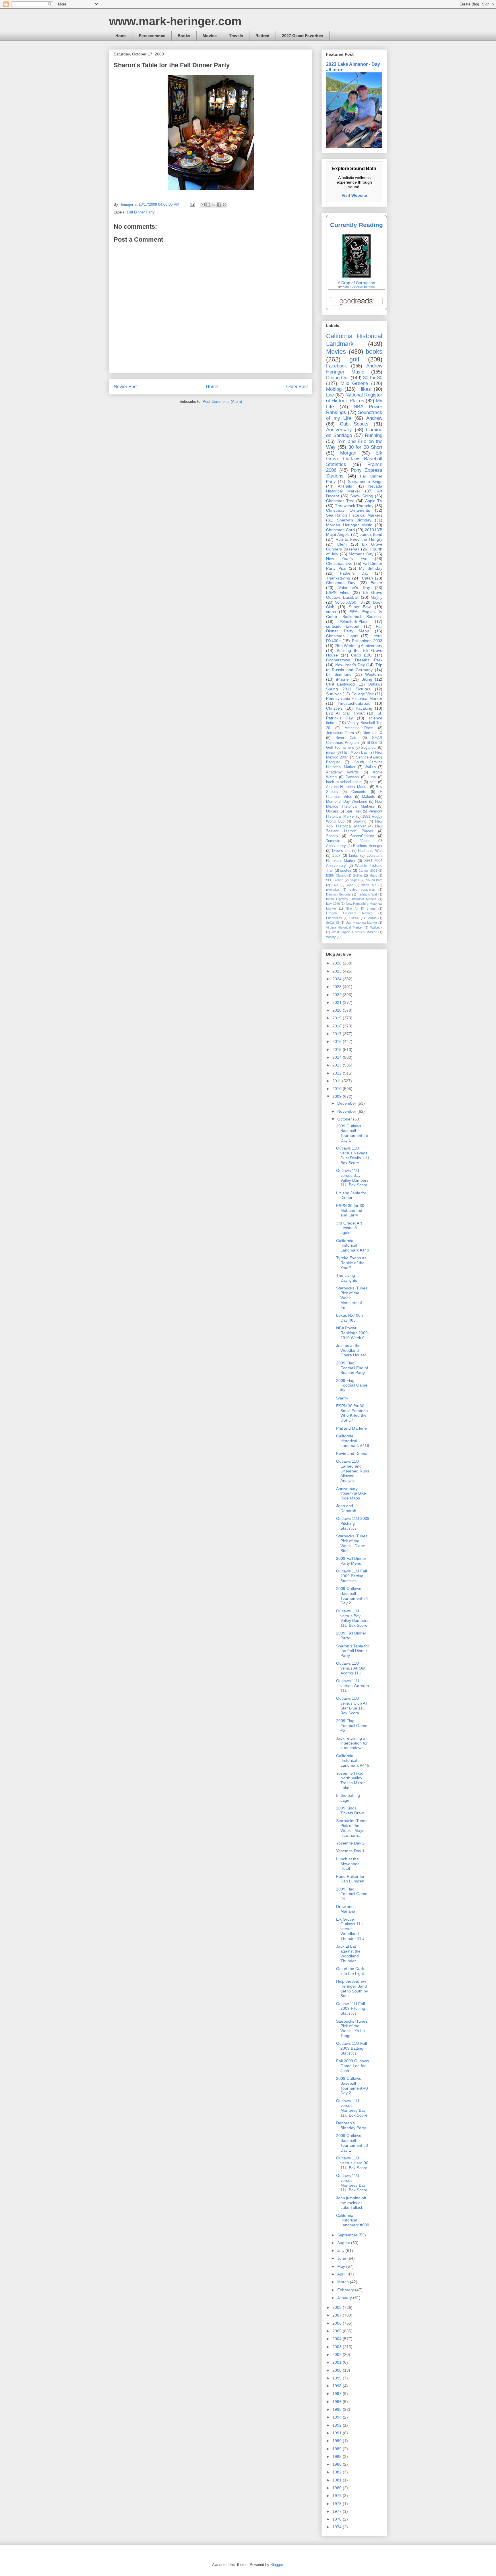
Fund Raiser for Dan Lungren (350, 1879)
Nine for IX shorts (361, 908)
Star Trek (353, 811)
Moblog (334, 389)
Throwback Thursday (354, 506)
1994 (338, 2417)
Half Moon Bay (355, 752)
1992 (338, 2425)
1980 (338, 2488)
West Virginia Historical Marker (354, 932)
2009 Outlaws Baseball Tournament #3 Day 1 (352, 2143)
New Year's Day (350, 665)
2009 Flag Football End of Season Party (352, 1368)
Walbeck (376, 927)
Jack (336, 856)
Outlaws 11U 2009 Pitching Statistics (353, 1523)
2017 (338, 1034)
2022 (338, 995)
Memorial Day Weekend (347, 802)
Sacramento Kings (365, 482)
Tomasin (333, 841)
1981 (338, 2480)
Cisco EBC (362, 655)
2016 (338, 1041)
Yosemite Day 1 (350, 1851)
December (347, 1103)
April (342, 2274)
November (347, 1111)
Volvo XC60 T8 (349, 602)
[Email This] (203, 205)
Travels (236, 36)
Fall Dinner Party (141, 212)
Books (184, 36)
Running (374, 435)
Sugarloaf (369, 748)
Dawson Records (338, 894)
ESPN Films (338, 592)
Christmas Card (340, 530)
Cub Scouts (354, 424)
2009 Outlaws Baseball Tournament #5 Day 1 (352, 1133)
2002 (338, 2354)
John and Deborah (346, 1508)
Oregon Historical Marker (349, 913)
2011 (337, 1081)
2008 (338, 2307)
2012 (338, 1073)
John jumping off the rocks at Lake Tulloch (351, 2203)
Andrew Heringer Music (354, 369)
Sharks (332, 836)
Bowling (360, 821)
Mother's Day (361, 554)
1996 (338, 2402)
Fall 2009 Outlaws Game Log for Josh (352, 2066)
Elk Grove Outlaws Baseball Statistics (354, 459)
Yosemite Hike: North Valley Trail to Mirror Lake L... (350, 1780)
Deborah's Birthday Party (351, 2125)
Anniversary (339, 430)
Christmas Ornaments (348, 510)
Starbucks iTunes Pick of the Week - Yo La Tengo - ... (352, 2028)
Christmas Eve (339, 563)
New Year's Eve (347, 559)
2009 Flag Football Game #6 (352, 1385)
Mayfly (376, 597)
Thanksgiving (338, 578)
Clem (342, 544)
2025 (338, 971)
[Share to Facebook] (219, 205)
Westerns (374, 674)
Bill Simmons (339, 674)
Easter (376, 583)
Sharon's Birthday (354, 520)
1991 (338, 2433)
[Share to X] (214, 205)
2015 (338, 1050)
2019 (338, 1018)
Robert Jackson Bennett (359, 287)
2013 (338, 1065)
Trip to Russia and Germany (354, 667)
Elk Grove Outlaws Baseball (354, 595)
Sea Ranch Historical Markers (354, 515)
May (342, 2266)
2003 (338, 2347)
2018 (338, 1026)
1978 (338, 2504)
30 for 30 (373, 378)
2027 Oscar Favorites (303, 36)
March (344, 2282)
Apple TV (374, 501)
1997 (338, 2394)
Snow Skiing (362, 496)
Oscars (332, 811)
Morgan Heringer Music (349, 525)
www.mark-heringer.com (175, 21)
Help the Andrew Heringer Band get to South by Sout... (352, 1988)
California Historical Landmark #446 (353, 1761)
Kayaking (364, 708)
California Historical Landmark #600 (353, 2220)
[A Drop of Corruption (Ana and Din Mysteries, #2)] (356, 276)
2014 (338, 1057)
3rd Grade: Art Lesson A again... (349, 1228)
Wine (350, 885)
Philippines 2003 (367, 641)
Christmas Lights (342, 636)
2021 (338, 1002)
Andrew (374, 418)
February (346, 2290)
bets (373, 782)
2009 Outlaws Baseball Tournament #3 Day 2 (352, 2086)
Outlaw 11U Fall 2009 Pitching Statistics (351, 2009)
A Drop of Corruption (356, 283)
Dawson (352, 777)
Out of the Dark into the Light (350, 1971)
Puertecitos (334, 918)
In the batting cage (348, 1798)
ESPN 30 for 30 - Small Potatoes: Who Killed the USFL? (352, 1413)
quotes (346, 871)
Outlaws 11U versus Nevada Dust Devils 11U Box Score (353, 1155)
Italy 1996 (333, 904)
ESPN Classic (336, 875)
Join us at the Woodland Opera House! (351, 1350)
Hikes (365, 389)
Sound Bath (374, 880)
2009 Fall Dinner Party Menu (351, 1561)
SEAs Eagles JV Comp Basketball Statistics (354, 614)
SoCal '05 (333, 923)
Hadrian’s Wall (370, 851)
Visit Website (354, 195)
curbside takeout (343, 626)
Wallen (370, 767)
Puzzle (354, 918)
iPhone (342, 679)
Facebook (337, 366)
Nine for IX (372, 733)
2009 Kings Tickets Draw (350, 1810)
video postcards (362, 890)
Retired (262, 36)
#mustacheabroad (354, 703)
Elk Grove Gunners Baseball (354, 547)
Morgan (348, 453)
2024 (338, 979)
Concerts (359, 792)
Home (121, 36)
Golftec (358, 875)
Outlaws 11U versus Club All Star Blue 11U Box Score (352, 1705)
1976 (338, 2519)
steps (331, 612)
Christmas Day (341, 583)
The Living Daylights (347, 1278)
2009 (338, 1096)
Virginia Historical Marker (344, 927)
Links (353, 856)
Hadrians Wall (367, 894)
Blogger (277, 2565)
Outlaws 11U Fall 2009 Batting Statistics (351, 1576)
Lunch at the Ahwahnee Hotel (348, 1864)
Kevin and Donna (352, 1453)
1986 (338, 2464)
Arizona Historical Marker (347, 787)
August (344, 2243)
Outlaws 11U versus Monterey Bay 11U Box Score (352, 2108)
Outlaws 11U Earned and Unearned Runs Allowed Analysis (353, 1471)
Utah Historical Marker (361, 923)
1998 (338, 2386)
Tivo (335, 885)
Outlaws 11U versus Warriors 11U (352, 1686)
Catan (367, 578)
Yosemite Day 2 (350, 1843)
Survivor (334, 694)
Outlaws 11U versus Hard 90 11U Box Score (352, 2163)
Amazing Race (359, 728)
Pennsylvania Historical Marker (354, 698)
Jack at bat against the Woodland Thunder (348, 1953)
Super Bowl (360, 607)
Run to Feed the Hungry (359, 539)
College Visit (363, 694)
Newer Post (126, 387)
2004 (338, 2339)
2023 (338, 987)
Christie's (334, 708)
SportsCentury (362, 836)
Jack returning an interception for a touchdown (352, 1743)
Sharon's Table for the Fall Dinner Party (353, 1651)
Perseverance (152, 36)
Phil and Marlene (351, 1428)
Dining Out (337, 378)
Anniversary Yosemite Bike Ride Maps (351, 1493)
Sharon (372, 918)
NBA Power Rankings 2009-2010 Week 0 (353, 1333)
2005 (338, 2331)
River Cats (346, 738)
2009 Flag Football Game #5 (352, 1726)
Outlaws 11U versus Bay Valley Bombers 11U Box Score (352, 1178)
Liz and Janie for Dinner (351, 1195)
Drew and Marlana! (346, 1909)
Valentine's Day (354, 588)
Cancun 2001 (368, 871)
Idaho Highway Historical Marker (351, 899)
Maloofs (369, 797)
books (374, 352)
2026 (338, 963)
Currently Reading (356, 225)
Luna (372, 777)
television (333, 890)
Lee (330, 395)
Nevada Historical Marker (354, 489)
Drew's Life (341, 851)
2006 (338, 2323)
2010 (338, 1089)
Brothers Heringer (368, 846)
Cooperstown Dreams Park (354, 660)
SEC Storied (335, 880)
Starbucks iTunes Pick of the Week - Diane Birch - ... (352, 1543)
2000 (338, 2370)
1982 (338, 2472)
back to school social (344, 782)
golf (354, 359)
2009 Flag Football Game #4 (352, 1894)
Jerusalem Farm (340, 733)
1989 (338, 2449)
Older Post (297, 387)
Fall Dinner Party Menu (354, 629)
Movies (210, 36)
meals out (369, 885)
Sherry (342, 1398)
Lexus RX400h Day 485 (349, 1318)
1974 (338, 2527)
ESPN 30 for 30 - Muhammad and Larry (351, 1210)
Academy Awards (342, 772)
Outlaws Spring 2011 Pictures (354, 687)
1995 (338, 2409)
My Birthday (371, 568)
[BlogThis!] (208, 205)
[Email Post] (192, 204)
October (345, 1119)
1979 (338, 2496)
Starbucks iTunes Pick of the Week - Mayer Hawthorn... (352, 1828)
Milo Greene (354, 383)
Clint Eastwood (340, 684)
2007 (338, 2315)
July (341, 2250)
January (345, 2298)
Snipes (355, 880)
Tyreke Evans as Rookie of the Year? (351, 1263)
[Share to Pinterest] (224, 205)
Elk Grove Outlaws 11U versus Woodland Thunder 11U (350, 1929)
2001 (338, 2362)
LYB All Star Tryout (345, 713)
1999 (338, 2378)
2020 (338, 1010)
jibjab (330, 752)
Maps (373, 875)
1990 (338, 2441)
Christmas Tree (340, 501)
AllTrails (345, 486)
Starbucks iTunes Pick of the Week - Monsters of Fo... (352, 1298)
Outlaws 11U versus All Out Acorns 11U (351, 1668)
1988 (338, 2456)
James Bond (371, 534)
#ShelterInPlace (354, 621)
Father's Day (354, 573)
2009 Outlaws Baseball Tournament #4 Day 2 (352, 1596)
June (342, 2258)
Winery (331, 937)
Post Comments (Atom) (222, 402)
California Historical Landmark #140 (353, 1245)
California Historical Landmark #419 (353, 1441)
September (348, 2235)
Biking (367, 679)
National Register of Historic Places (354, 398)
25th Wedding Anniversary (359, 646)
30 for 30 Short (365, 447)
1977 (338, 2511)
